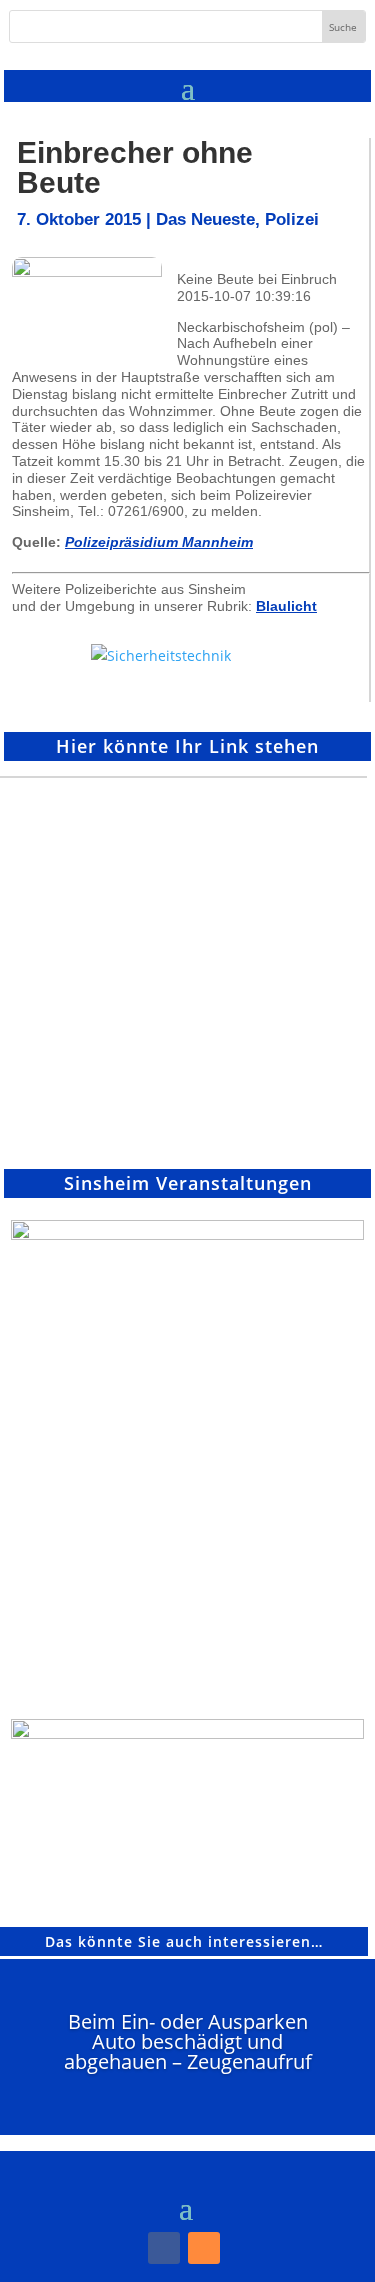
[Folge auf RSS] (204, 2248)
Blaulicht (286, 606)
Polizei (292, 219)
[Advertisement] (187, 965)
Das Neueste (205, 219)
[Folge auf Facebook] (164, 2248)
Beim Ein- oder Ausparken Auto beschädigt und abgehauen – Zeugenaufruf (188, 2041)
